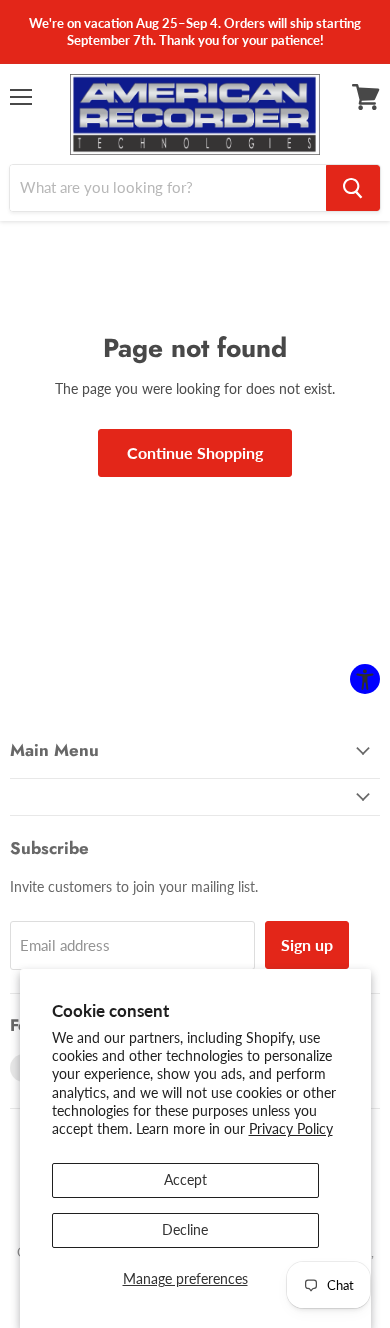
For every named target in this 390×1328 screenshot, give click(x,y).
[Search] (353, 188)
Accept (185, 1179)
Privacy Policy (291, 1128)
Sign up (307, 944)
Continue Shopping (195, 452)
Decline (185, 1229)
